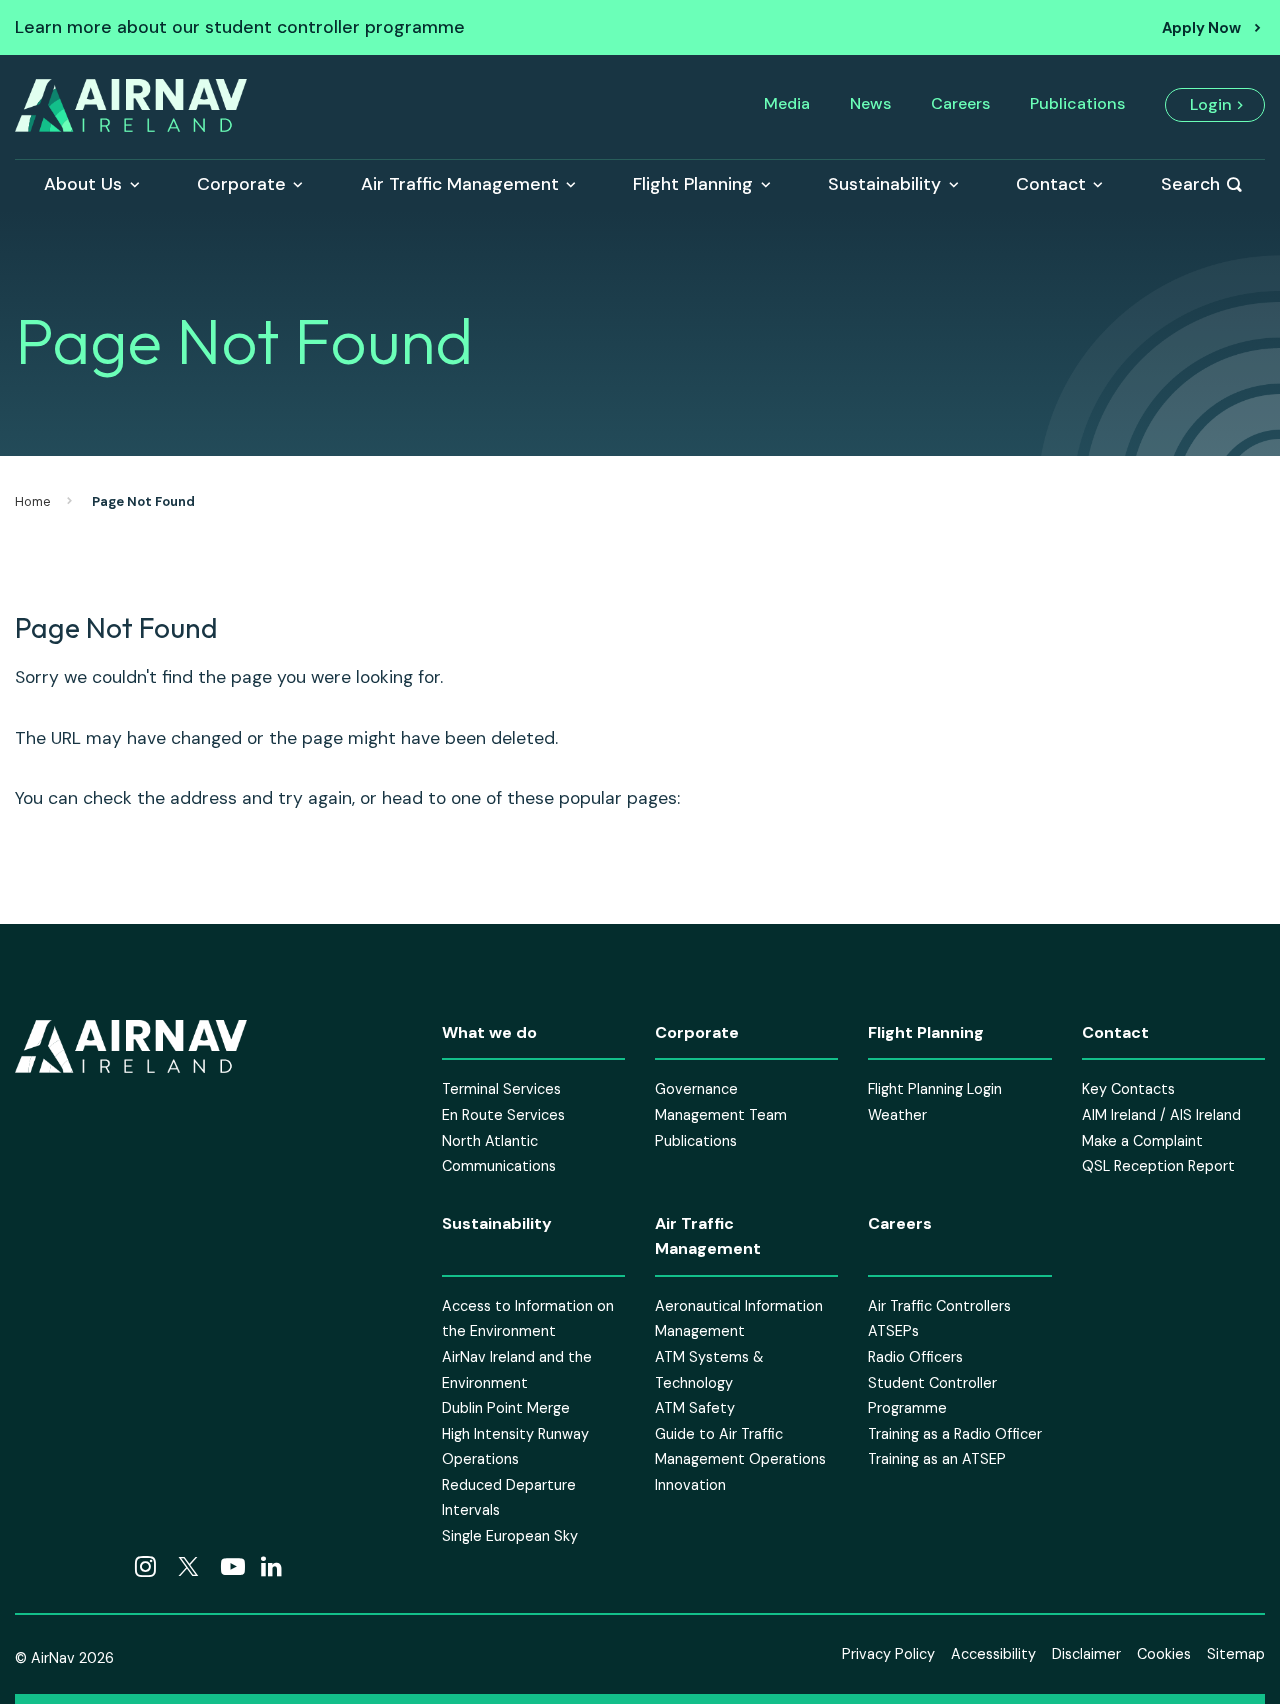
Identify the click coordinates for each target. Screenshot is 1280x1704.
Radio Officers (915, 1357)
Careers (960, 103)
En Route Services (503, 1115)
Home (33, 501)
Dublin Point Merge (506, 1408)
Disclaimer (1086, 1653)
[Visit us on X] (188, 1567)
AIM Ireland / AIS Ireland (1161, 1115)
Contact (1051, 184)
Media (787, 103)
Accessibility (993, 1653)
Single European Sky (510, 1536)
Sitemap (1236, 1653)
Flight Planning (693, 184)
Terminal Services (501, 1089)
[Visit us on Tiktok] (67, 1567)
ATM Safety (695, 1408)
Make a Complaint (1142, 1140)
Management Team (721, 1115)
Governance (696, 1089)
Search (1190, 184)
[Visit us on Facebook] (27, 1567)
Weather (897, 1115)
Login (1211, 104)
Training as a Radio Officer (955, 1434)
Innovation (690, 1485)
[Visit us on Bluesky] (107, 1567)
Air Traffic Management (460, 184)
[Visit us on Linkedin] (271, 1567)
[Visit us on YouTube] (233, 1567)
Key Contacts (1128, 1089)
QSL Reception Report (1158, 1166)
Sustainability (884, 184)
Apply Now (1201, 28)
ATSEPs (893, 1331)
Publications (1077, 103)
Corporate (241, 184)
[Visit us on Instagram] (145, 1567)
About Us (83, 184)
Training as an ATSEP (937, 1459)
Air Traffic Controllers (939, 1306)
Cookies (1164, 1653)
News (870, 103)
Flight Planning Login (935, 1089)
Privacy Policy (888, 1653)
